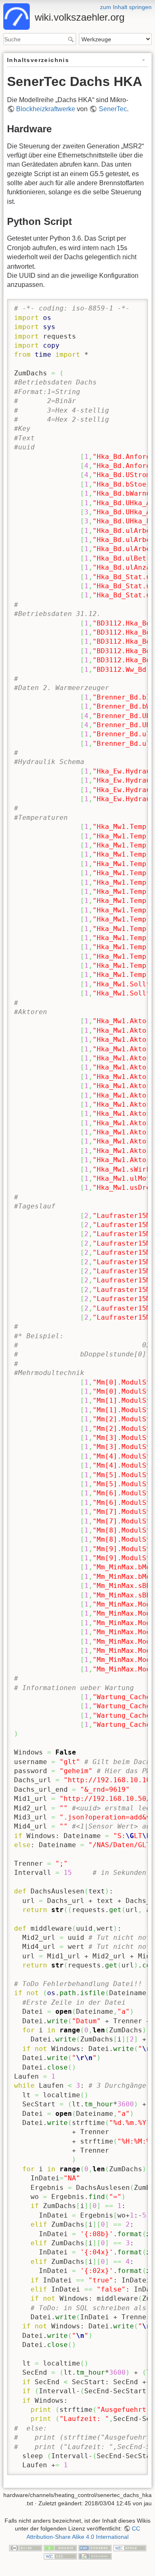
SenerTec (113, 109)
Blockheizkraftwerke (46, 109)
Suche (72, 39)
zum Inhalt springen (126, 7)
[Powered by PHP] (95, 2548)
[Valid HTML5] (130, 2548)
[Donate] (60, 2548)
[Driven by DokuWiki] (95, 2556)
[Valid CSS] (60, 2556)
